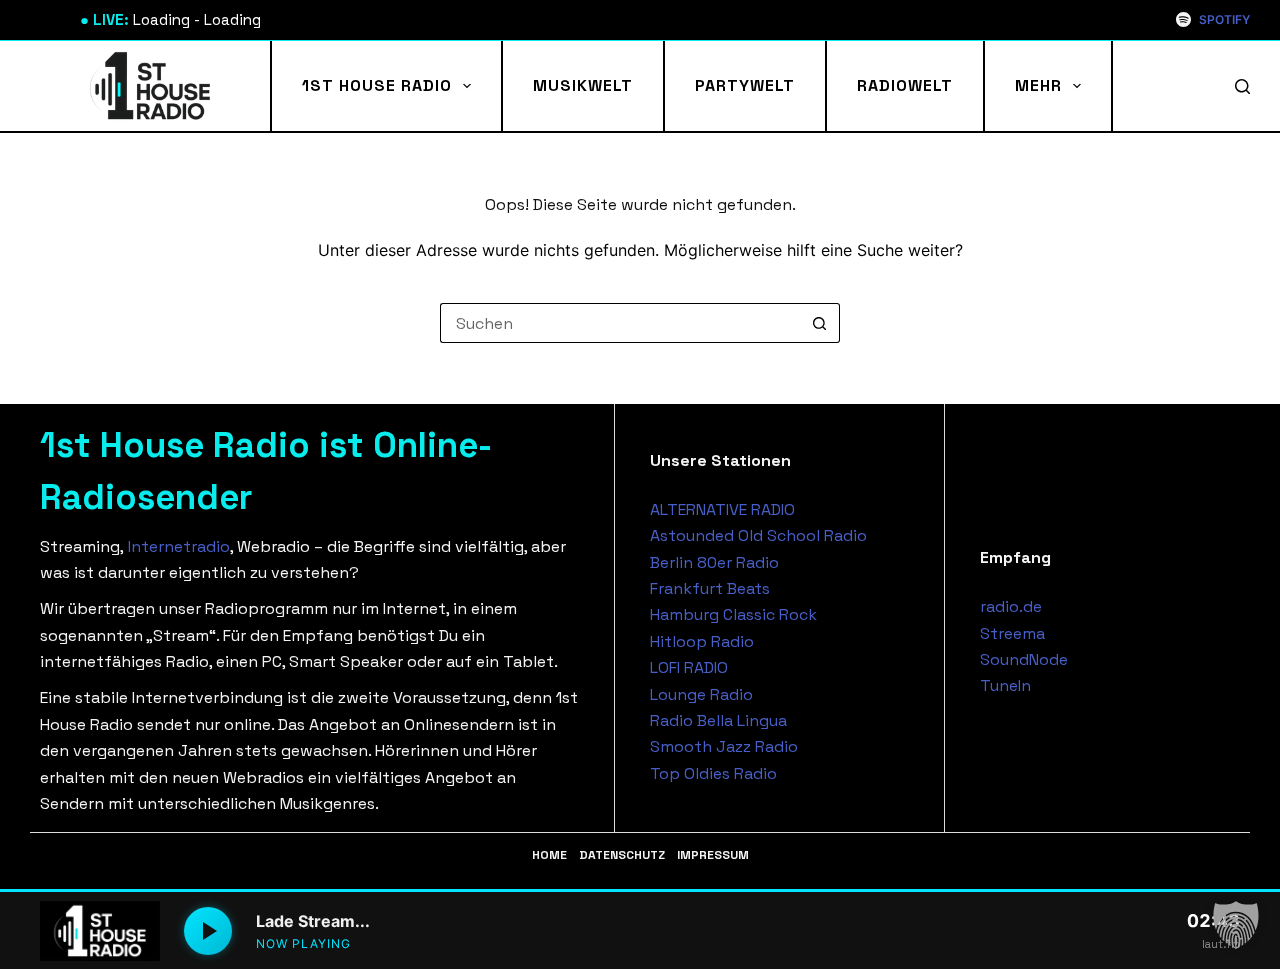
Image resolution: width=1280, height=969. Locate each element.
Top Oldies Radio (713, 773)
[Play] (208, 931)
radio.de (1011, 606)
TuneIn (1005, 685)
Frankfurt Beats (710, 588)
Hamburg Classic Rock (733, 614)
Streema (1012, 633)
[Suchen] (1242, 86)
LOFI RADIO (689, 667)
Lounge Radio (701, 694)
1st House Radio (377, 85)
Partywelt (745, 85)
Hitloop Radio (702, 641)
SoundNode (1024, 659)
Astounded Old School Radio (758, 535)
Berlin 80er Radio (714, 562)
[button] (1236, 925)
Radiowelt (905, 85)
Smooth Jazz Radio (724, 746)
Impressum (713, 855)
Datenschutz (622, 855)
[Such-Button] (820, 323)
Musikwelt (583, 85)
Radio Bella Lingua (718, 720)
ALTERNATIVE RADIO (722, 509)
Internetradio (179, 546)
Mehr (1038, 85)
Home (549, 855)
